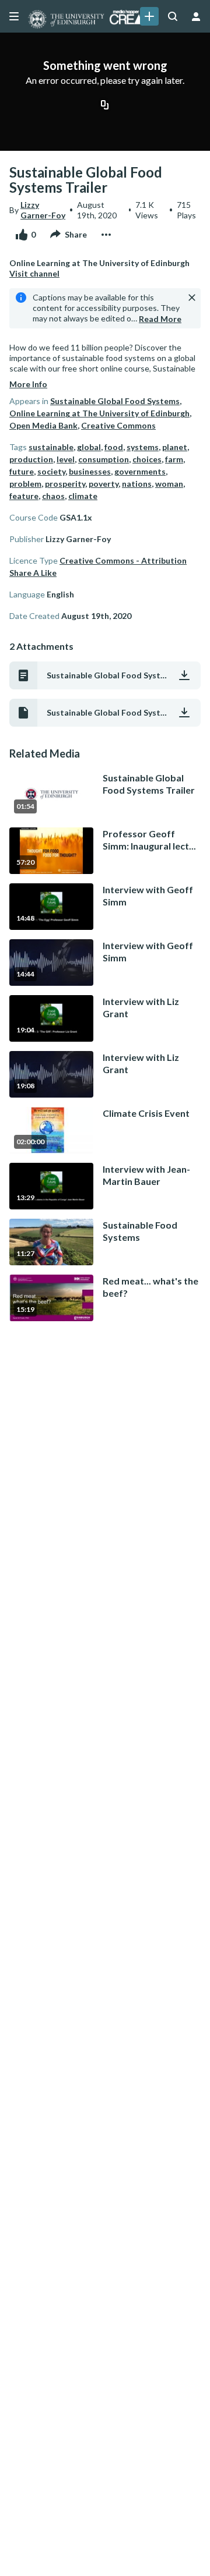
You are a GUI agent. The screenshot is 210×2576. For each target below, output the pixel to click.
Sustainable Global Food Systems (115, 401)
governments (140, 471)
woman (169, 484)
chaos (53, 496)
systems (143, 447)
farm (174, 459)
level (66, 459)
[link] (149, 16)
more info (28, 384)
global (89, 447)
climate (83, 496)
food (114, 447)
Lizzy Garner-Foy (43, 210)
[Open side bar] (14, 16)
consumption (104, 459)
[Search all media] (173, 16)
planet (175, 447)
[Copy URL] (105, 105)
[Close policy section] (192, 298)
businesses (90, 471)
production (31, 459)
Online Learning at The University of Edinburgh (99, 413)
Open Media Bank (43, 425)
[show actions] (106, 235)
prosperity (65, 484)
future (22, 471)
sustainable (51, 447)
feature (24, 496)
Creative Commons (118, 425)
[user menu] (196, 16)
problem (25, 484)
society (51, 471)
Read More (160, 319)
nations (137, 484)
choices (147, 459)
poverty (104, 484)
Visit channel (34, 273)
